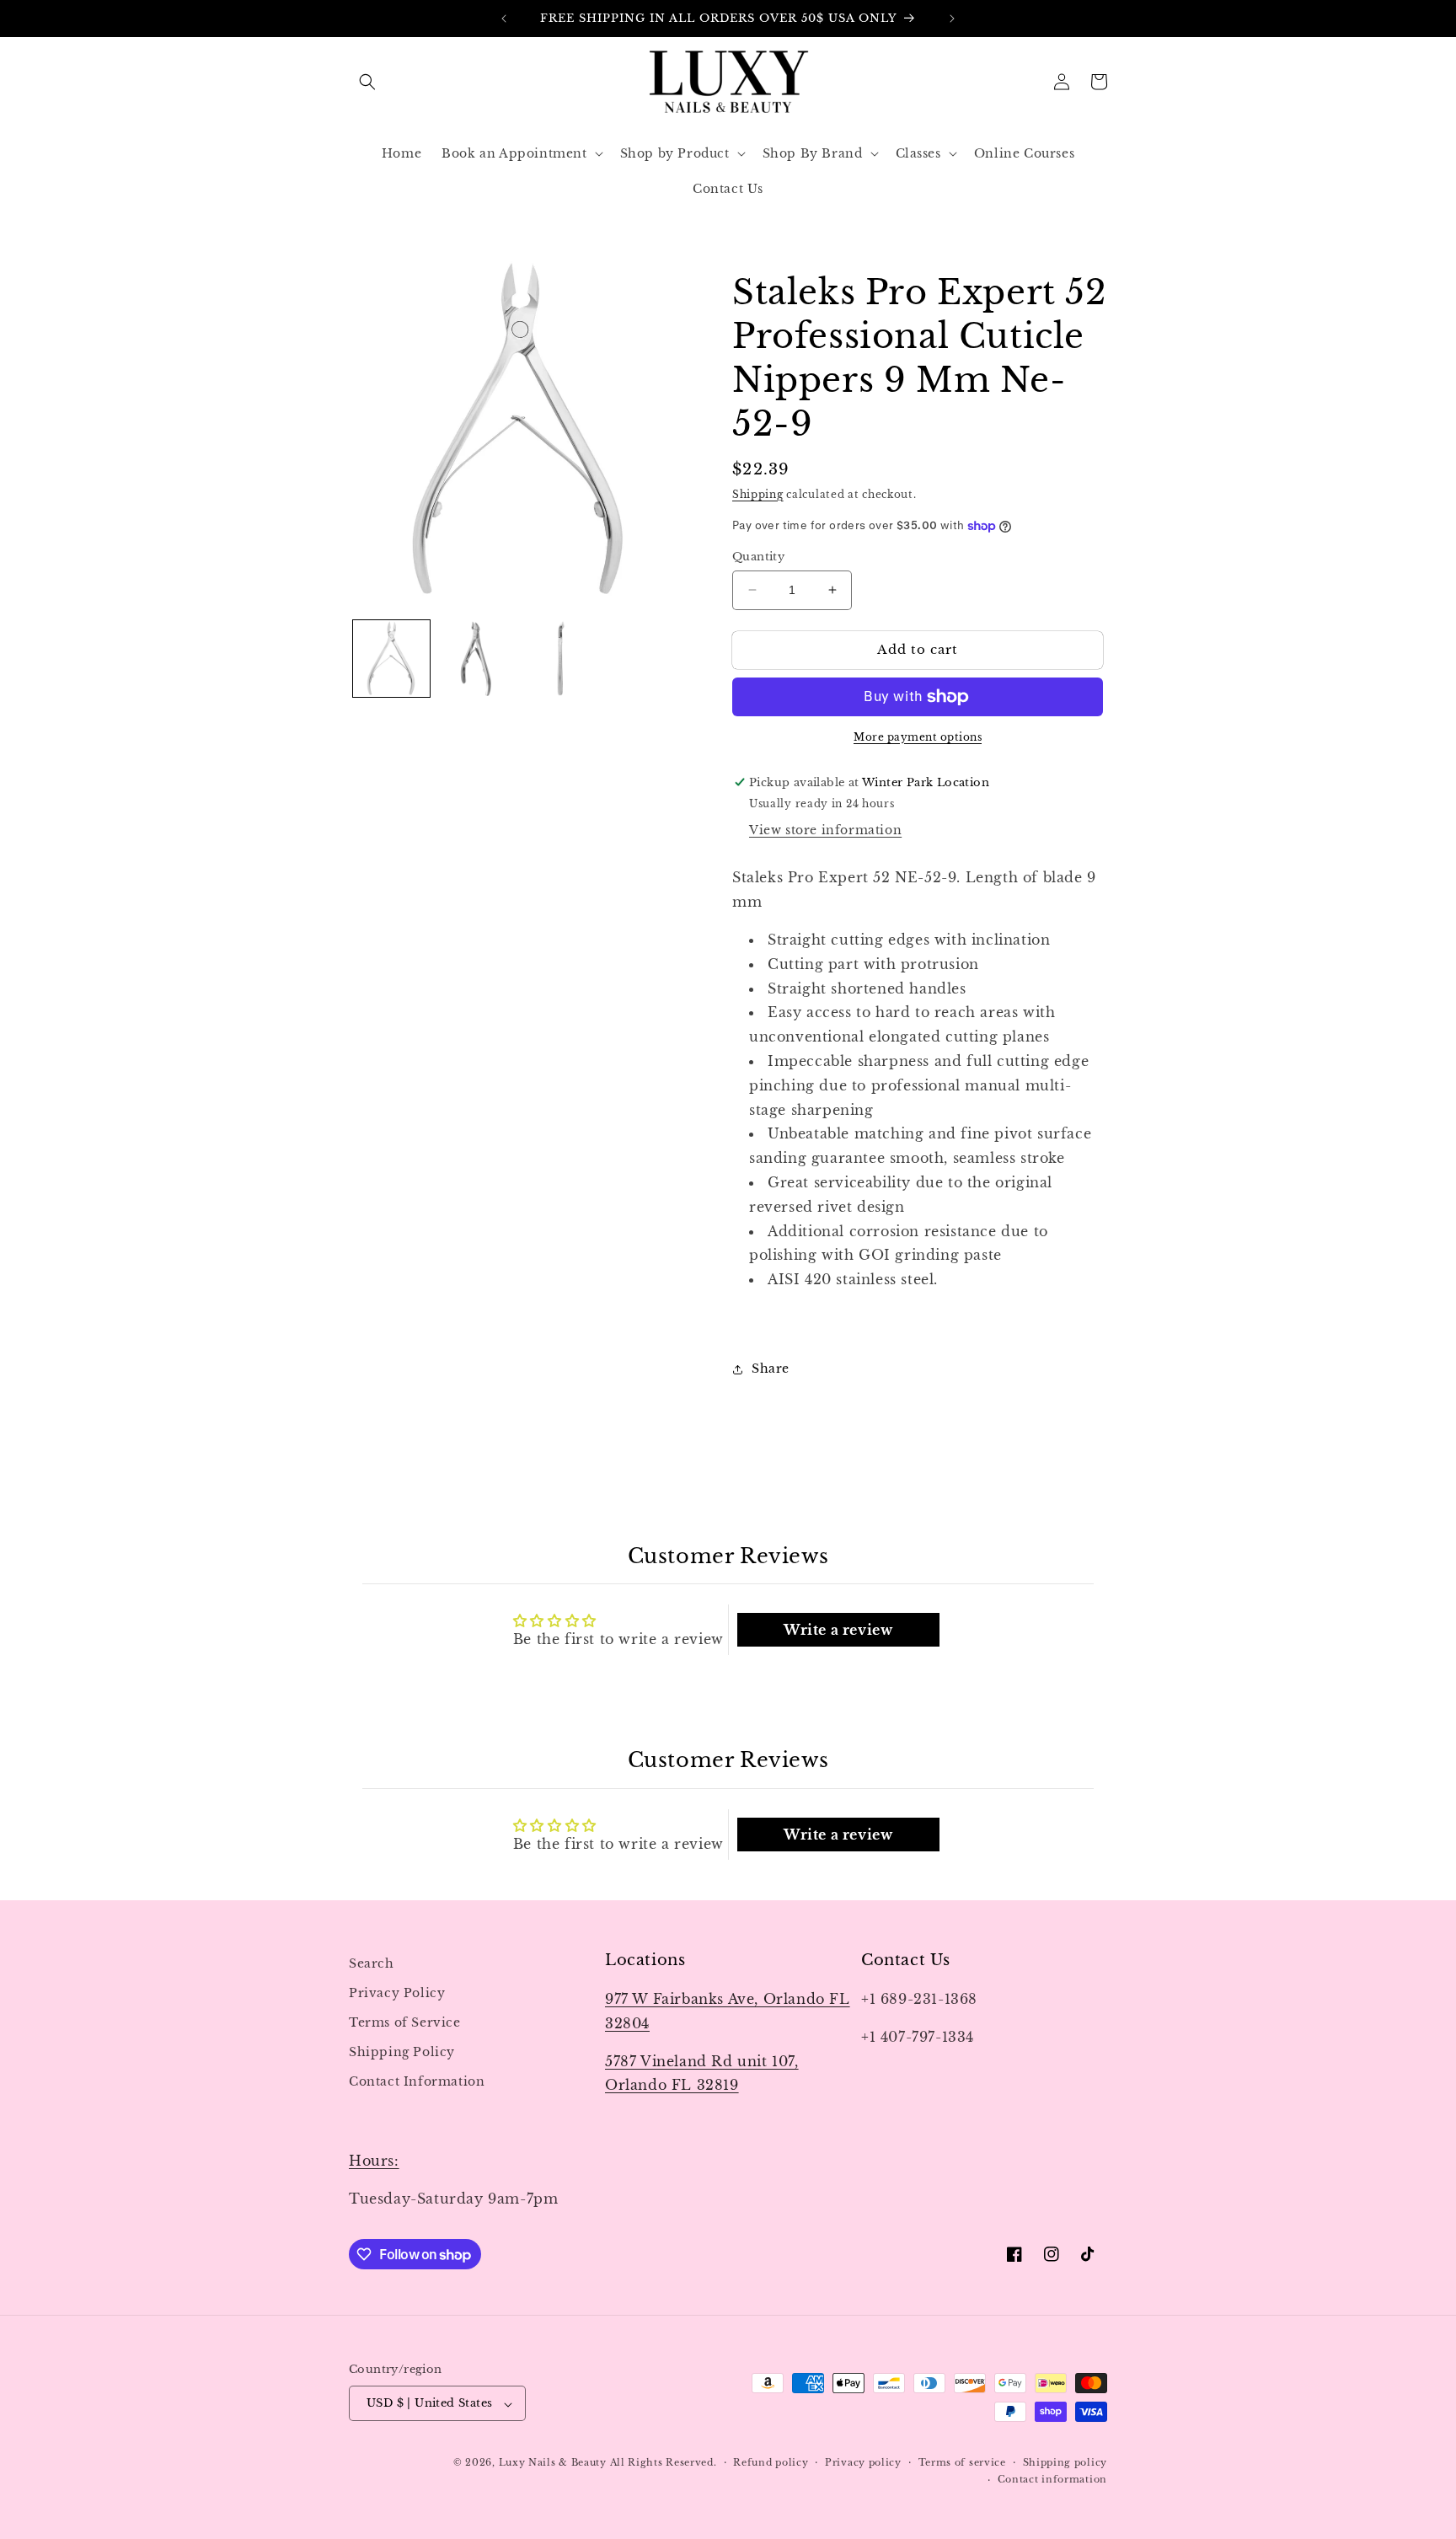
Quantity (758, 557)
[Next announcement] (952, 19)
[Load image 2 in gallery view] (476, 659)
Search (372, 1963)
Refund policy (771, 2463)
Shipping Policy (402, 2053)
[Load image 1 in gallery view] (391, 659)
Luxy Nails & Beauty (554, 2463)
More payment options (918, 737)
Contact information (1052, 2480)
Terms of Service (405, 2022)
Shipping (758, 494)
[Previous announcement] (504, 19)
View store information (825, 830)
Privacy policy (863, 2463)
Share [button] (771, 1369)
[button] (367, 82)
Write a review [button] (838, 1630)
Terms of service (962, 2463)
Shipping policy (1065, 2463)
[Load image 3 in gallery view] (562, 659)
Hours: (374, 2161)
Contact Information (417, 2082)
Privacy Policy (397, 1993)
